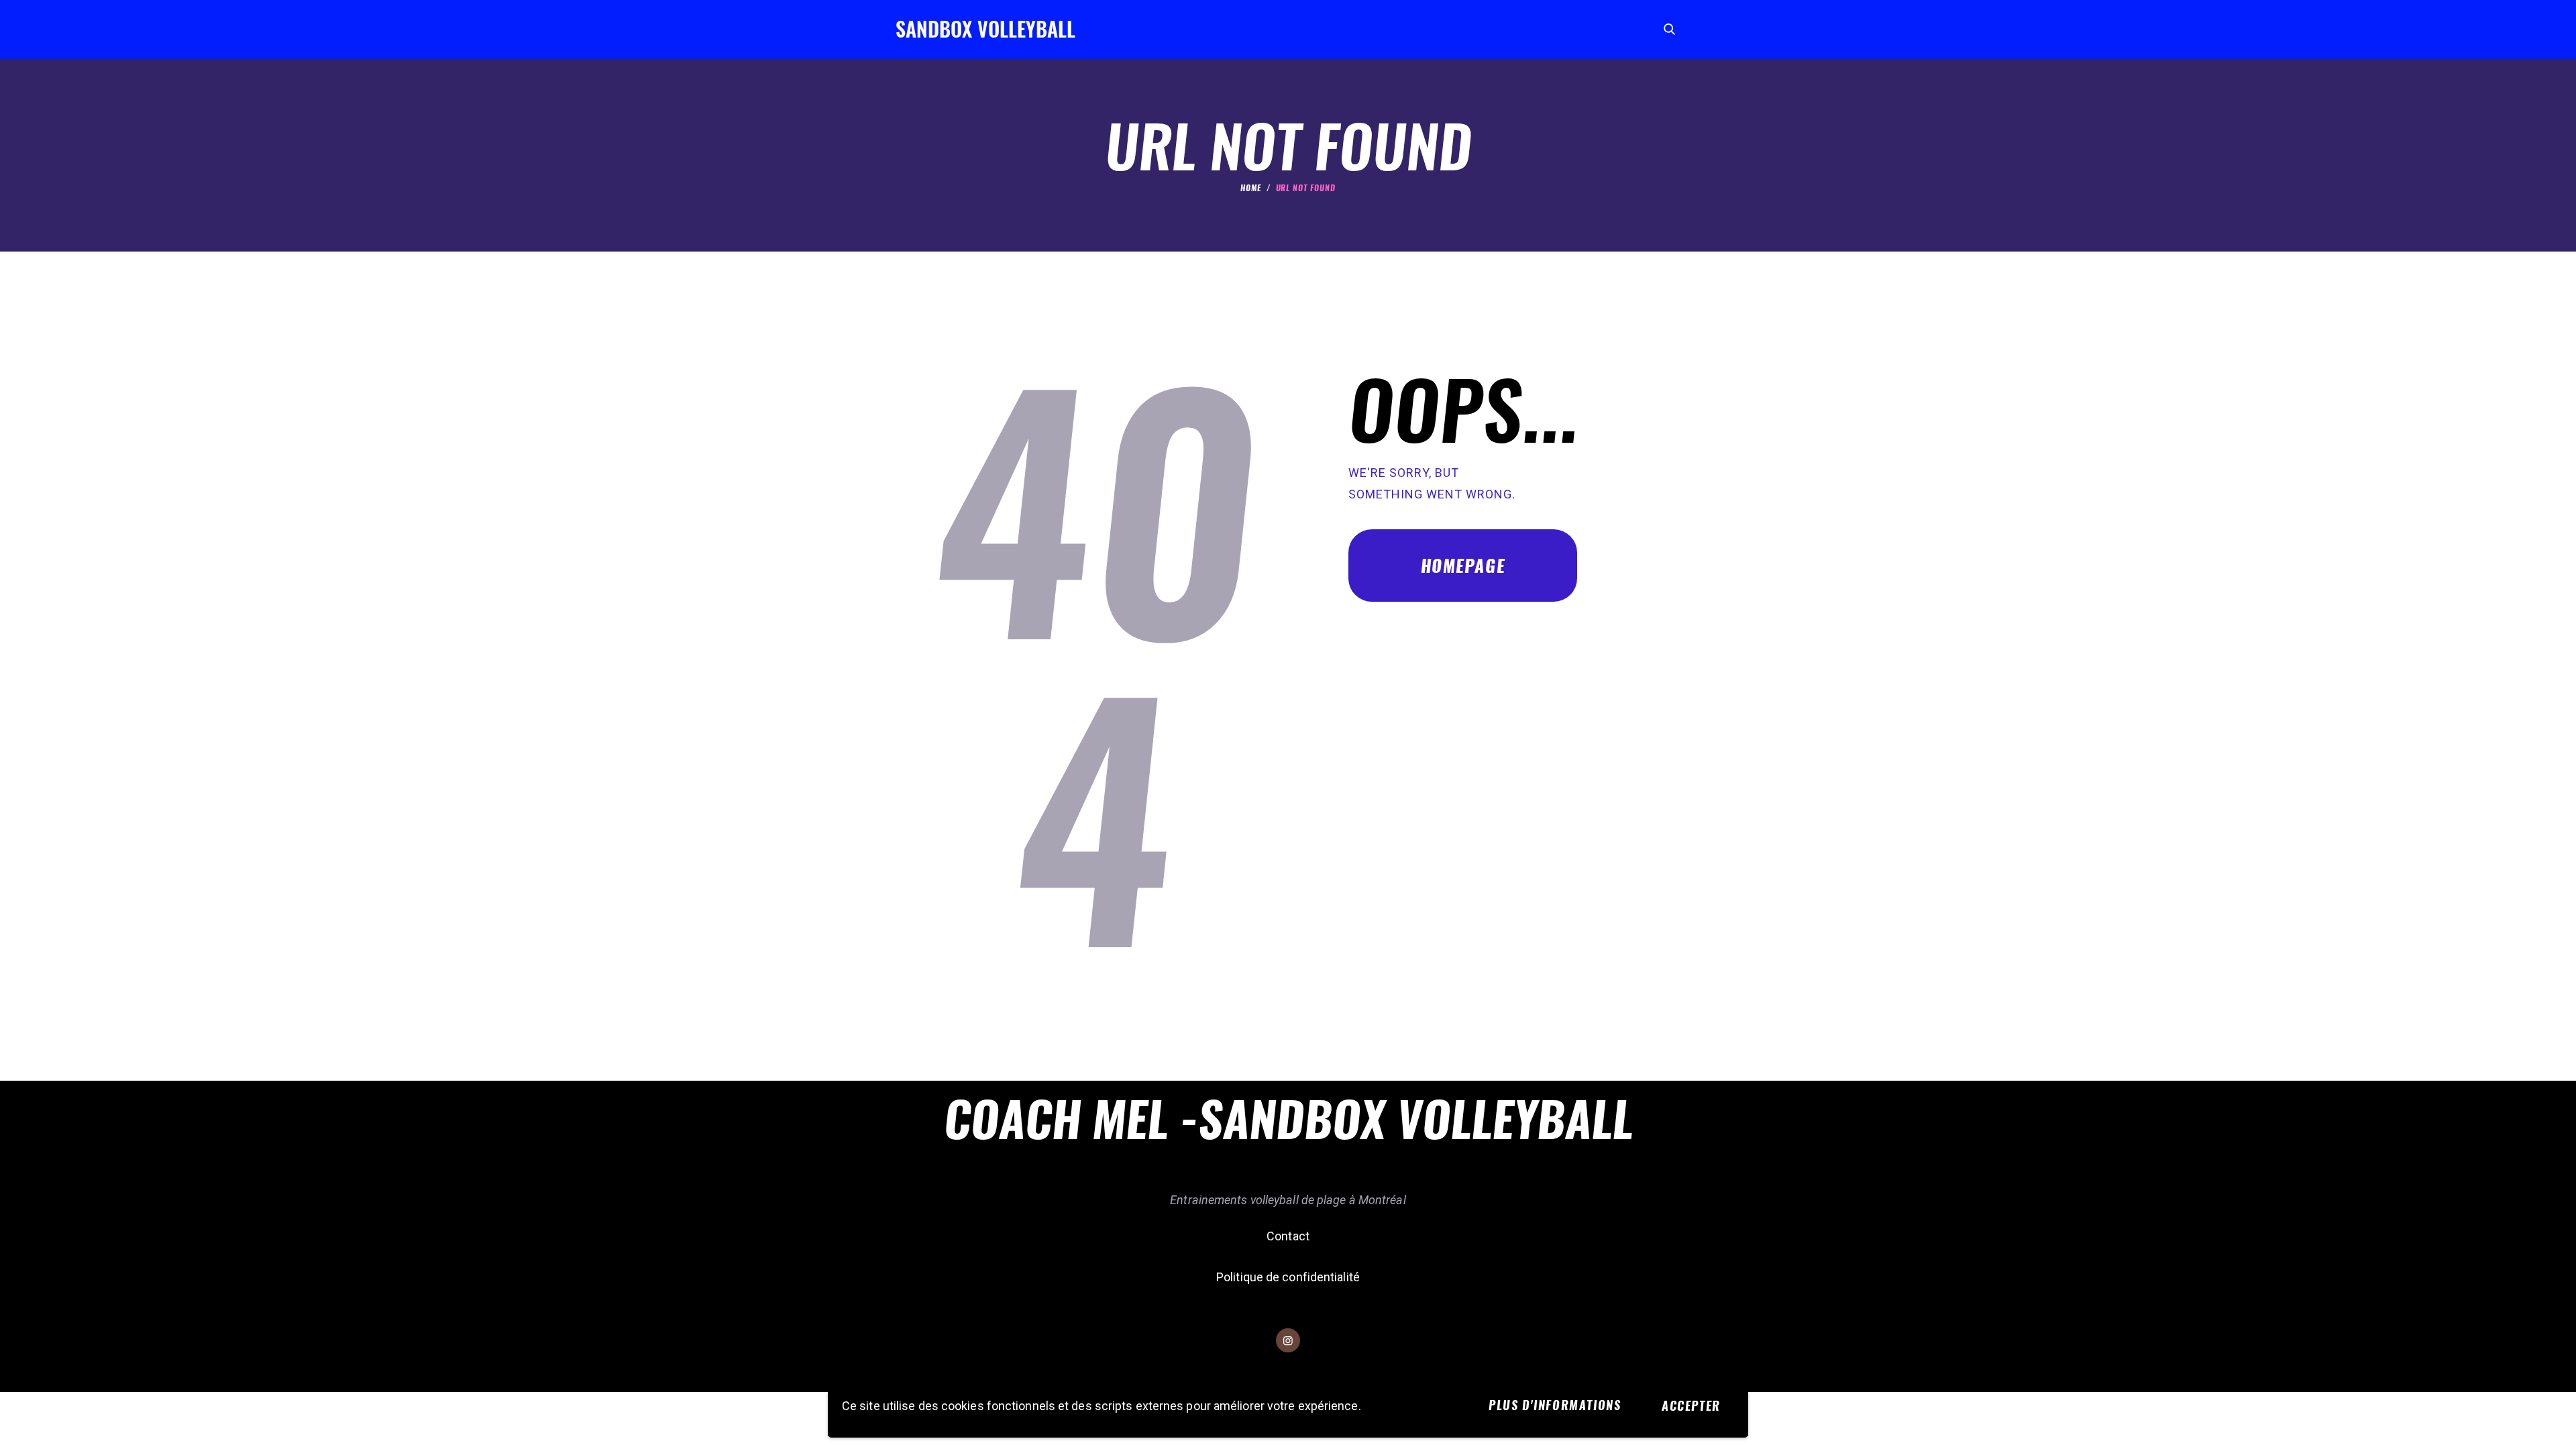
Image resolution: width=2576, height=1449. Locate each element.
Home (1251, 188)
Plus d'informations (1555, 1405)
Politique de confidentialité (1288, 1277)
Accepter (1691, 1406)
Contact (1288, 1236)
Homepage (1463, 566)
